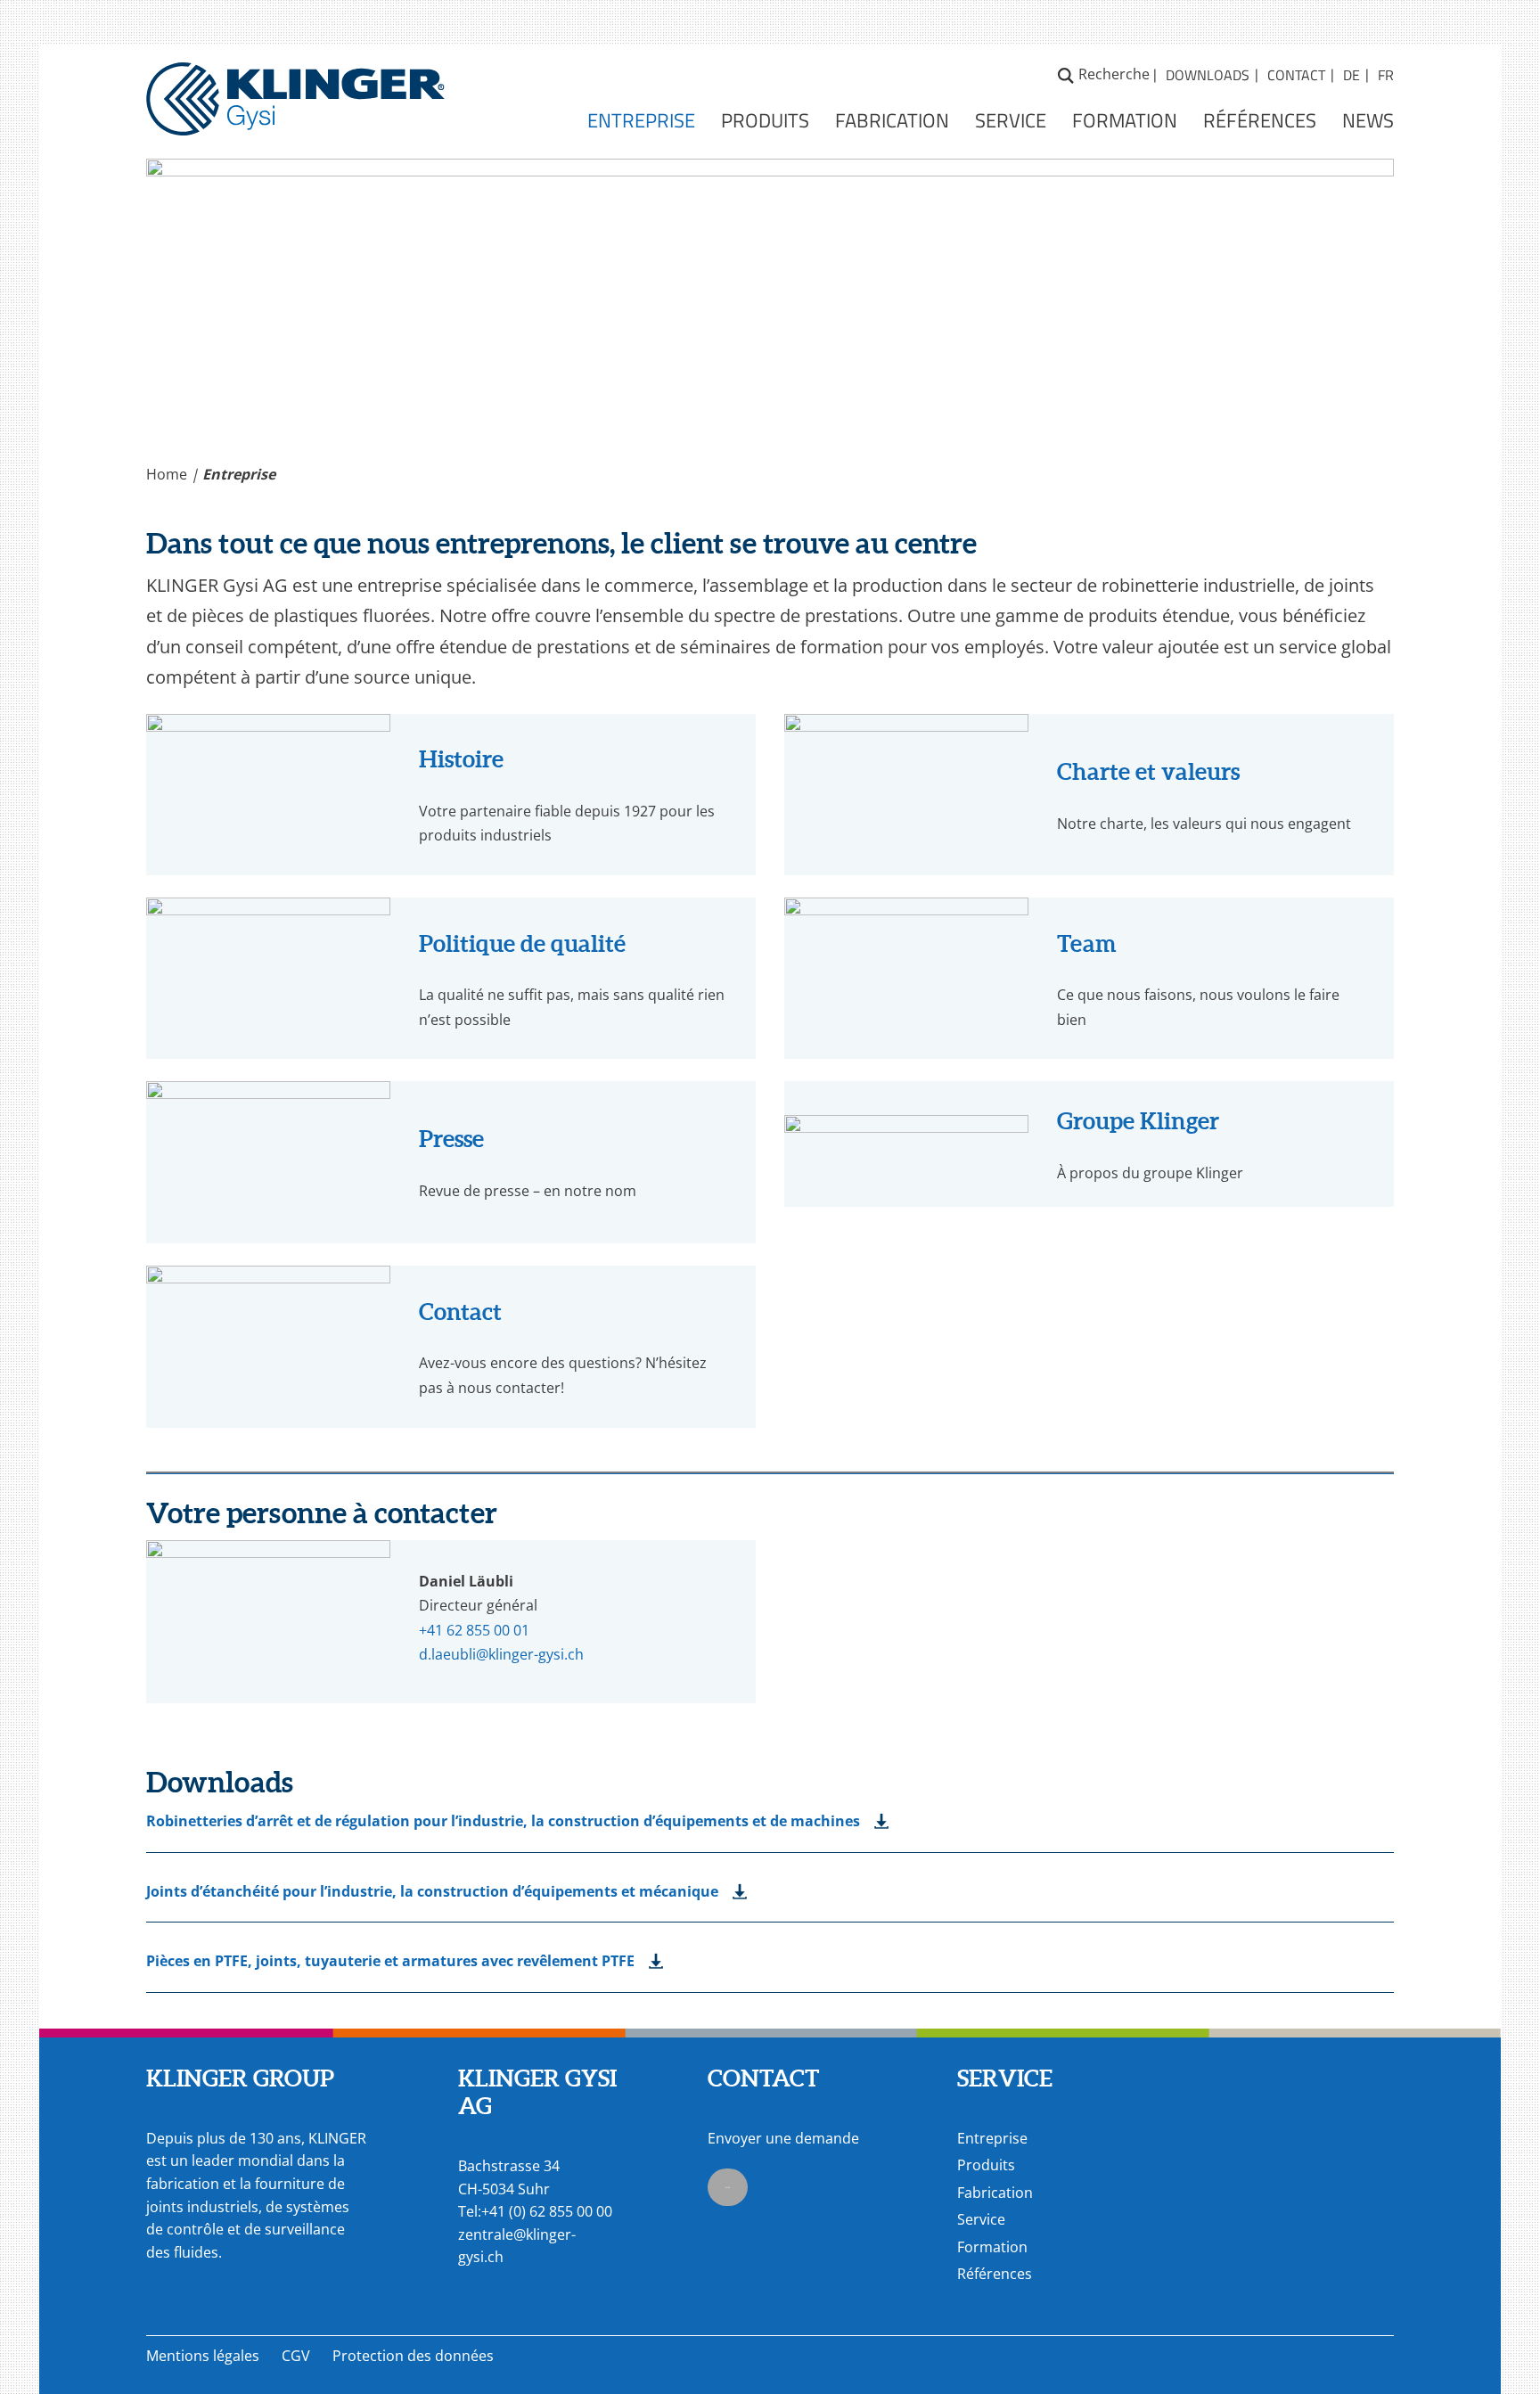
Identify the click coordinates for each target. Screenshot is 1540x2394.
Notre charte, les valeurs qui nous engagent (1204, 824)
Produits (765, 119)
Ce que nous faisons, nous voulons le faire (1198, 995)
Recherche (1066, 73)
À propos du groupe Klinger (1150, 1173)
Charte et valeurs (1148, 771)
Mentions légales (203, 2356)
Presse (451, 1139)
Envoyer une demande (783, 2138)
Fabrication (892, 119)
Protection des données (413, 2356)
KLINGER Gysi (295, 84)
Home (167, 474)
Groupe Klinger (1138, 1121)
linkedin (728, 2187)
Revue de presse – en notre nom (528, 1191)
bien (1072, 1020)
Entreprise (641, 119)
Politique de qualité (522, 943)
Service (1011, 119)
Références (1260, 119)
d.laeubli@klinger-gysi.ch (501, 1654)
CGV (296, 2356)
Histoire (461, 759)
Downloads (1208, 75)
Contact (1296, 75)
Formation (1125, 119)
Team (1087, 943)
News (1368, 119)
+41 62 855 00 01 (474, 1630)
